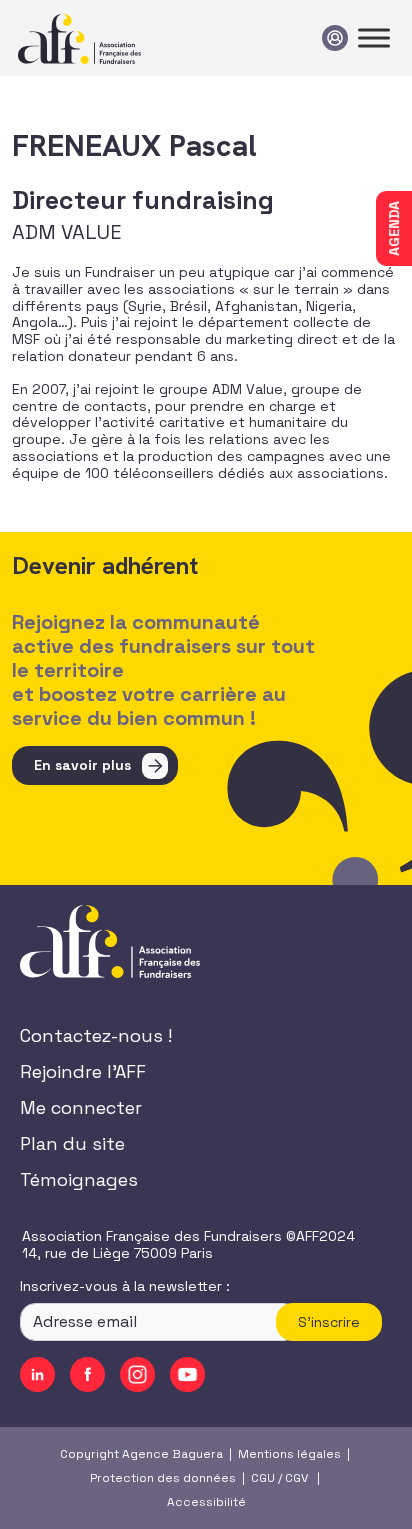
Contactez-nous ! (96, 1035)
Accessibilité (206, 1502)
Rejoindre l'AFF (83, 1071)
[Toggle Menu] (374, 37)
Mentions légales (289, 1454)
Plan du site (72, 1143)
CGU (263, 1478)
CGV (296, 1478)
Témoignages (79, 1179)
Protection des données (163, 1478)
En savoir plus (82, 765)
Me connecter (81, 1107)
